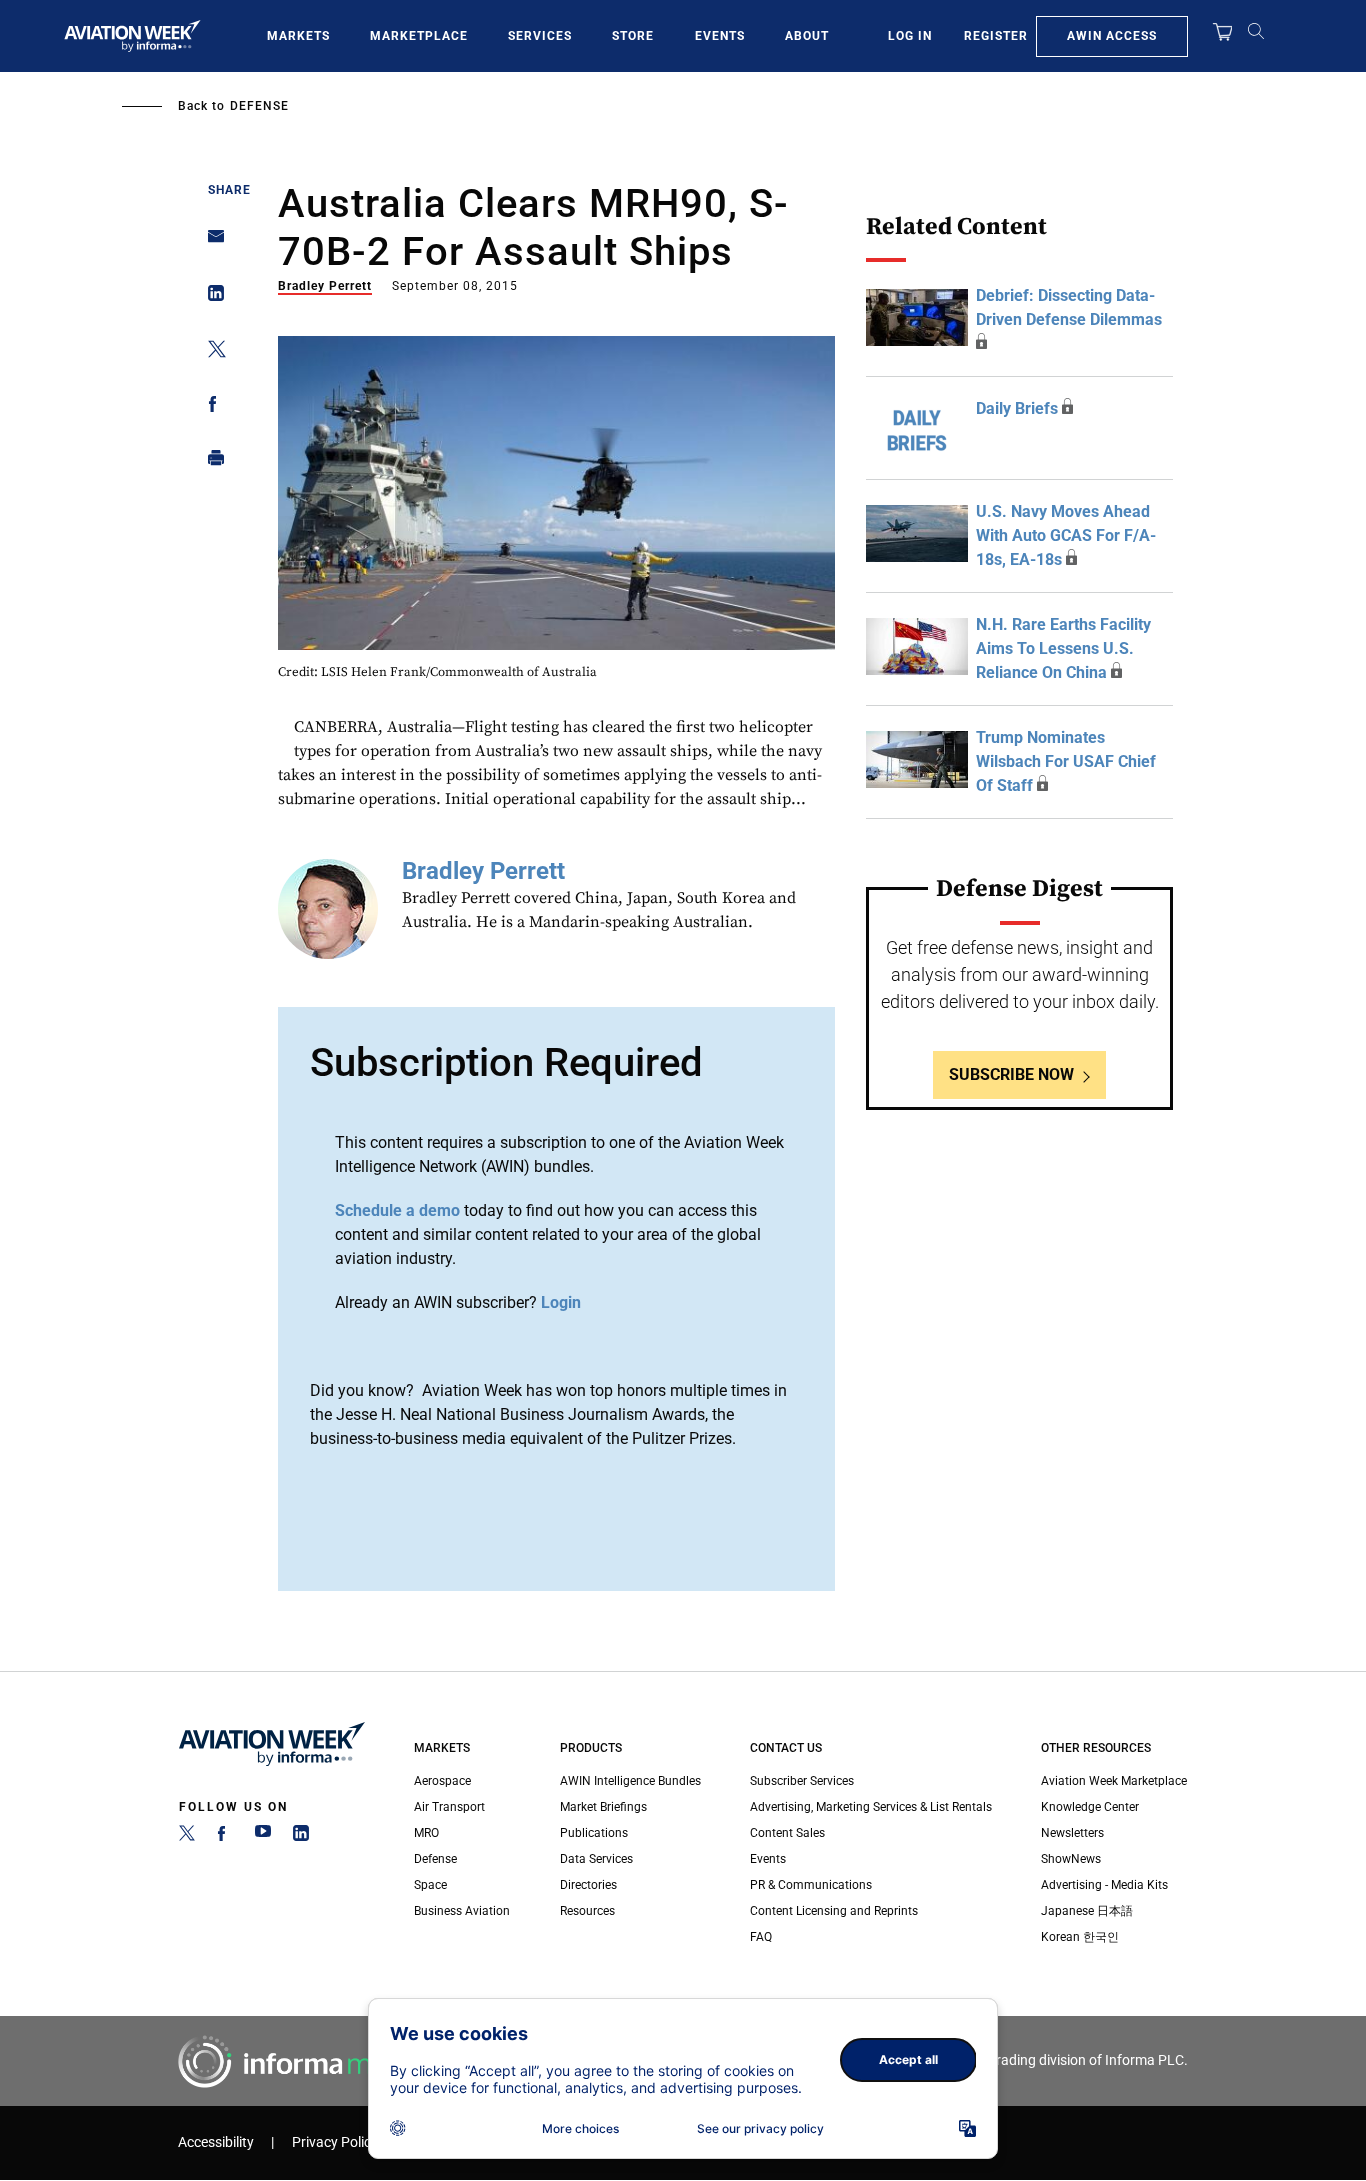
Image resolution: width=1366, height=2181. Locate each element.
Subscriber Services (802, 1781)
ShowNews (1071, 1859)
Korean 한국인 (1080, 1937)
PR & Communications (811, 1885)
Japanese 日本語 (1087, 1911)
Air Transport (449, 1807)
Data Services (596, 1859)
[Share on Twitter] (210, 352)
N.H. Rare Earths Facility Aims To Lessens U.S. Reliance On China (1063, 648)
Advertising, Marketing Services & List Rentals (871, 1807)
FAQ (761, 1937)
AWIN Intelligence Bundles (630, 1781)
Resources (587, 1911)
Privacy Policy (335, 2142)
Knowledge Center (1090, 1807)
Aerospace (442, 1781)
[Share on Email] (210, 242)
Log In (910, 36)
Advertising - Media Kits (1104, 1885)
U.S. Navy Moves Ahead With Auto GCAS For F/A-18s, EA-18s (1066, 535)
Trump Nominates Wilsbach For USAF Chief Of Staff (1066, 761)
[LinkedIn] (301, 1837)
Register (996, 36)
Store (633, 36)
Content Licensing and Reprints (834, 1911)
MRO (426, 1833)
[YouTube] (263, 1837)
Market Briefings (603, 1807)
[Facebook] (225, 1837)
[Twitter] (187, 1837)
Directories (588, 1885)
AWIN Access (1112, 36)
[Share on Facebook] (210, 407)
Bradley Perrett (325, 286)
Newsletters (1072, 1833)
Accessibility (216, 2142)
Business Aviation (462, 1911)
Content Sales (787, 1833)
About (807, 36)
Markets (298, 36)
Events (720, 36)
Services (540, 36)
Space (430, 1885)
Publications (594, 1833)
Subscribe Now (1011, 1074)
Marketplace (419, 36)
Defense (259, 106)
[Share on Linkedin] (210, 297)
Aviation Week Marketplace (1114, 1781)
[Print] (210, 462)
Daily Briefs (1017, 408)
